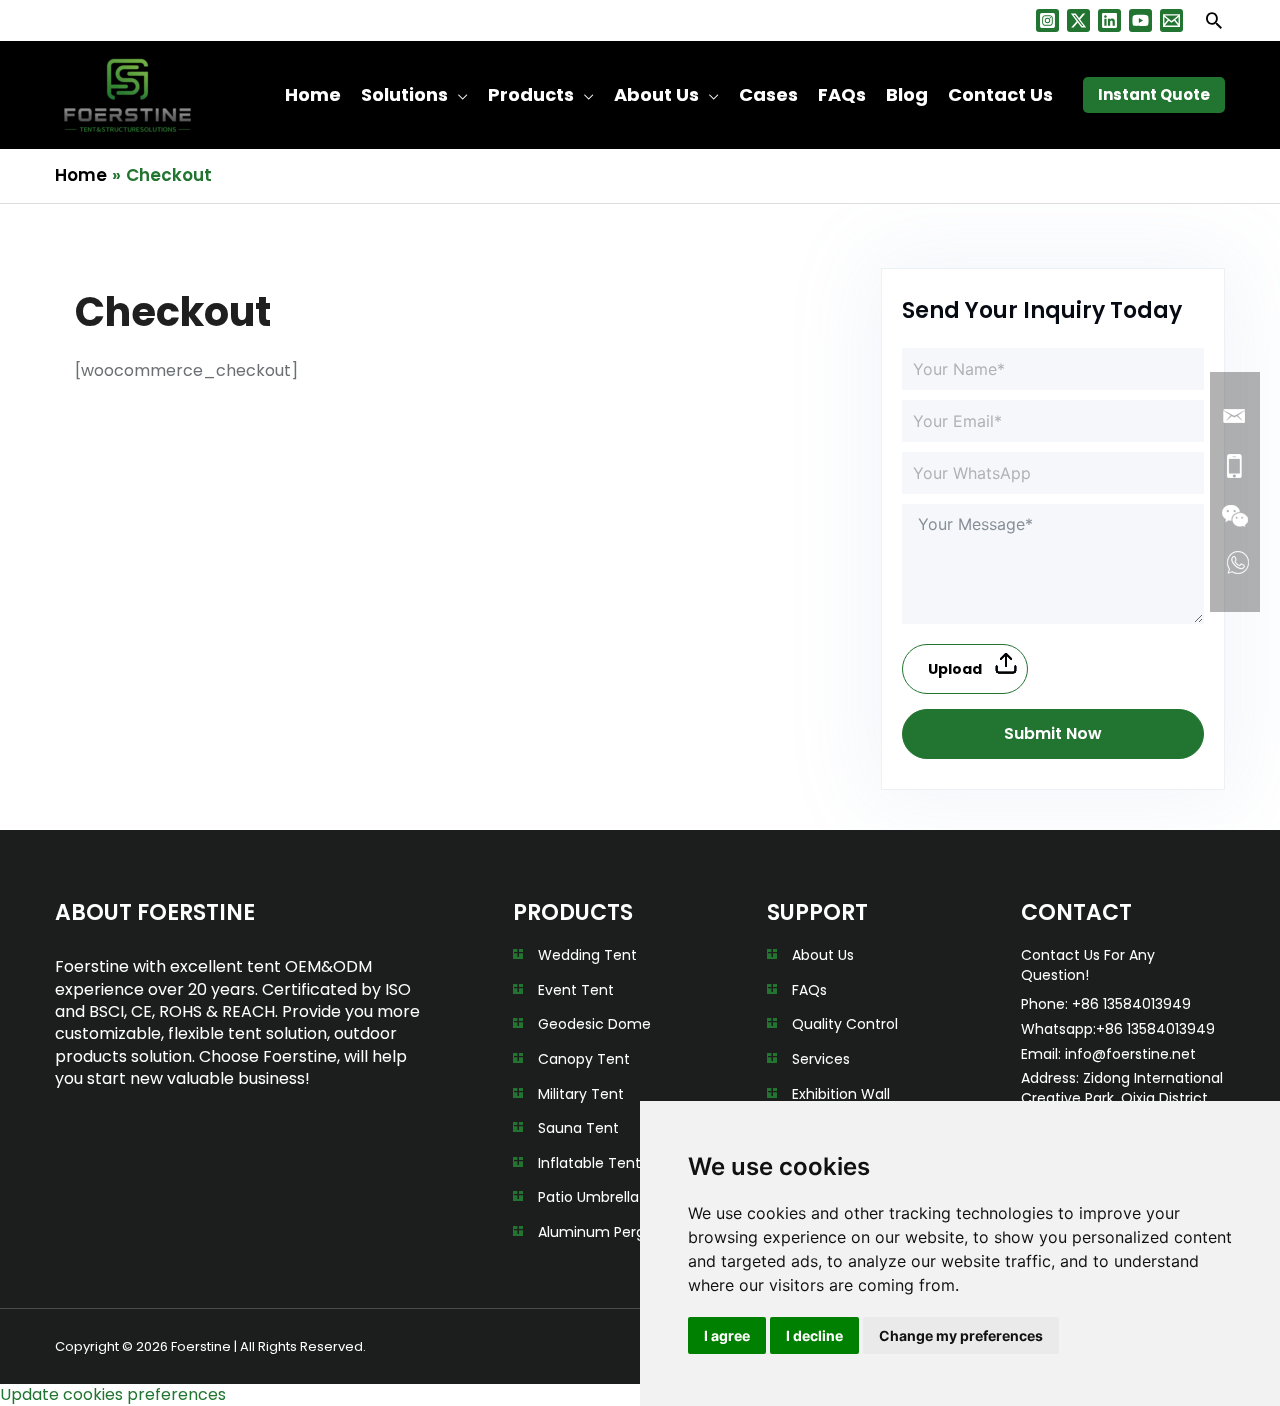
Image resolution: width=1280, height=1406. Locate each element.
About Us (823, 955)
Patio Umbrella (588, 1197)
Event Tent (576, 990)
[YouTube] (1140, 20)
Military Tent (581, 1094)
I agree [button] (727, 1335)
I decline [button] (814, 1335)
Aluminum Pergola (602, 1232)
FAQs (809, 990)
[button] (1214, 20)
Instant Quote (1154, 94)
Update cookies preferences (113, 1394)
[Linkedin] (1109, 20)
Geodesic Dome (594, 1024)
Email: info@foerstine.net (1108, 1054)
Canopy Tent (584, 1059)
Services (821, 1059)
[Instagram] (1047, 20)
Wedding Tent (587, 955)
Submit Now (1053, 733)
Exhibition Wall (841, 1094)
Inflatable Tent (589, 1163)
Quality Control (845, 1024)
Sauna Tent (578, 1128)
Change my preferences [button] (961, 1335)
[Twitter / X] (1078, 20)
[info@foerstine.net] (1171, 20)
